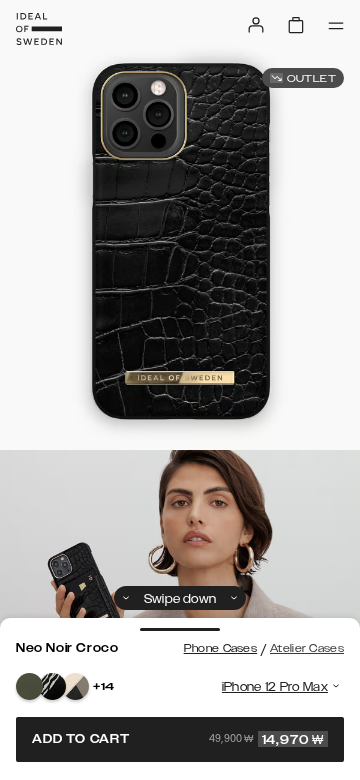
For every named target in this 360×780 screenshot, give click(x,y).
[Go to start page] (39, 29)
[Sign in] (256, 25)
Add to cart (178, 739)
